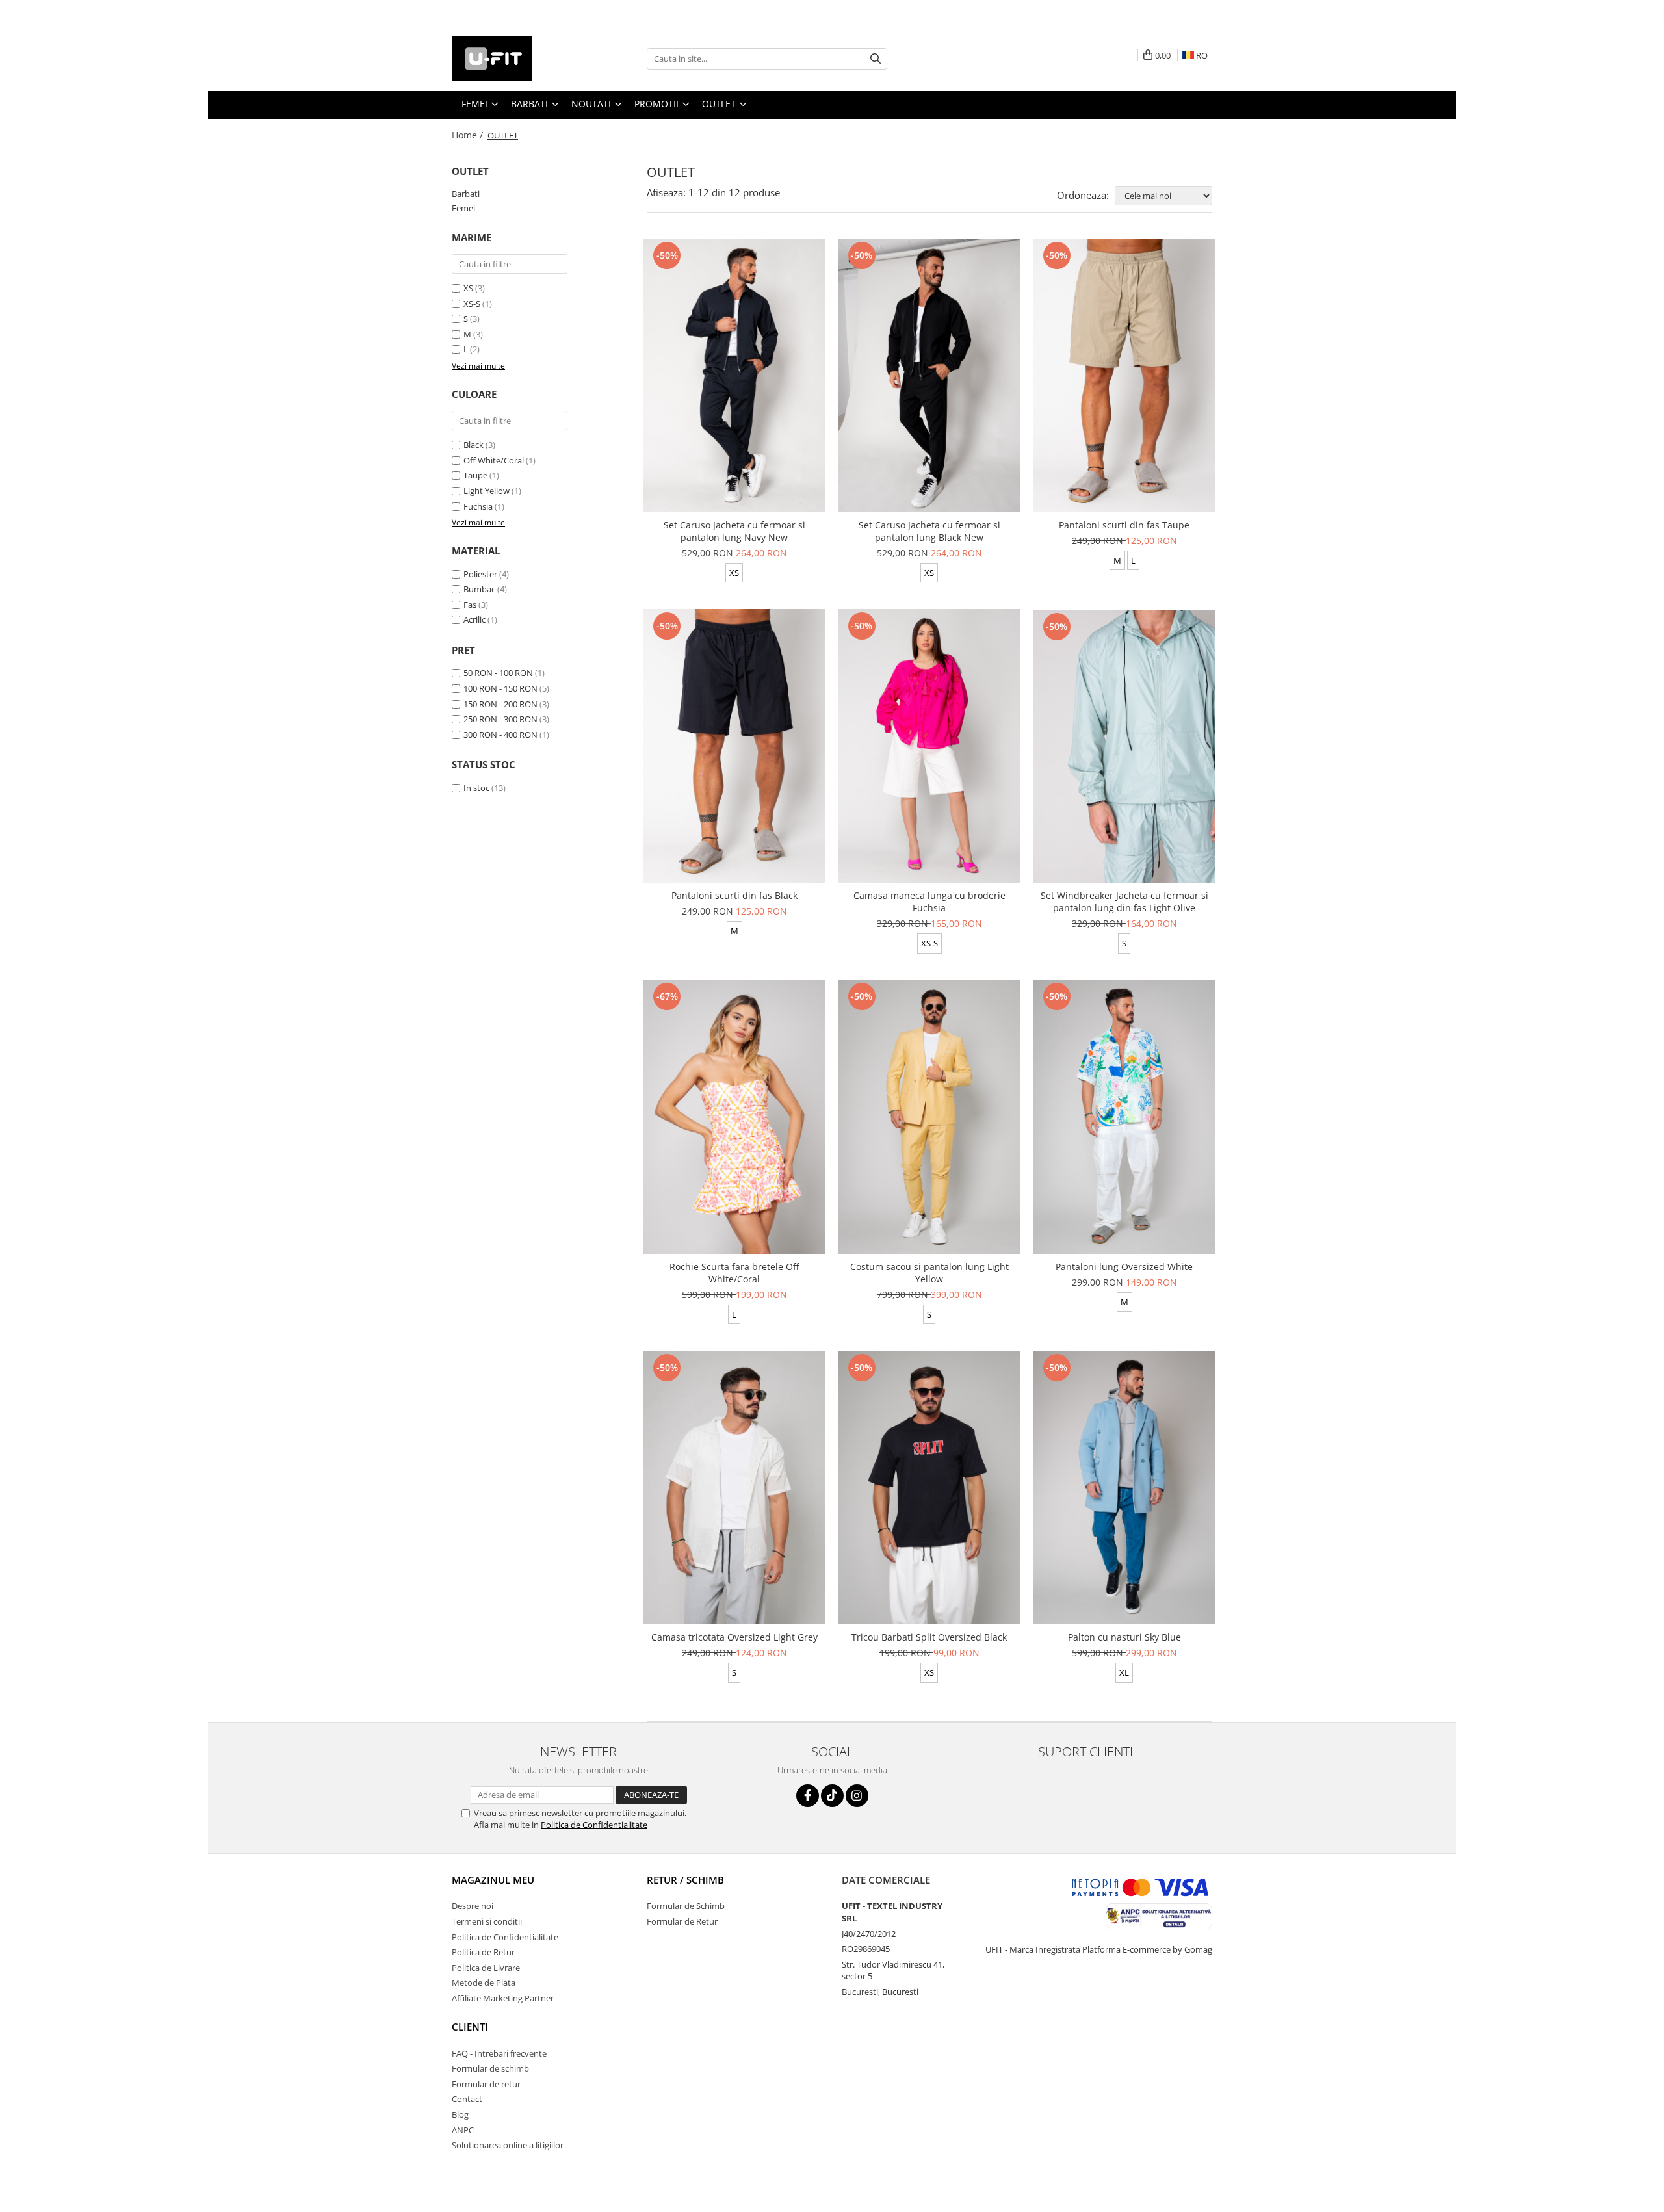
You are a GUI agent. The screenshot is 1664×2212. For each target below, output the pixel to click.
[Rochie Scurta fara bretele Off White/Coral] (734, 1116)
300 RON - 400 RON (500, 735)
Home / (469, 135)
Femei (463, 208)
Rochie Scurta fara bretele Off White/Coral (734, 1273)
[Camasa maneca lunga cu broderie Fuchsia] (929, 746)
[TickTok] (832, 1796)
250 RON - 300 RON (500, 719)
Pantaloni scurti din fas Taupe (1124, 525)
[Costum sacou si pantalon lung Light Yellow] (929, 1116)
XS (468, 288)
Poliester (480, 574)
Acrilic (474, 619)
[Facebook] (808, 1796)
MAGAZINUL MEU (493, 1880)
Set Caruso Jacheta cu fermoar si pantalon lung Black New (929, 531)
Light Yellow (487, 491)
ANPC (463, 2130)
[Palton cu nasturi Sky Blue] (1124, 1487)
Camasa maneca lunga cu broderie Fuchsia (929, 902)
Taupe (475, 475)
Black (474, 445)
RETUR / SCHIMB (685, 1880)
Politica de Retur (483, 1952)
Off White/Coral (494, 460)
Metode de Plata (484, 1983)
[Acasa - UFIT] (517, 59)
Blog (460, 2114)
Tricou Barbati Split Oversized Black (929, 1637)
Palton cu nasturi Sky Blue (1124, 1637)
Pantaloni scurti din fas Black (734, 895)
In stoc (476, 788)
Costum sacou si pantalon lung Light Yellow (929, 1273)
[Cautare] (876, 59)
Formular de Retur (682, 1921)
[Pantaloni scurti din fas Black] (734, 746)
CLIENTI (470, 2027)
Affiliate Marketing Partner (503, 1998)
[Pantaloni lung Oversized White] (1124, 1116)
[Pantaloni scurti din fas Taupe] (1124, 375)
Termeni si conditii (487, 1921)
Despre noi (473, 1906)
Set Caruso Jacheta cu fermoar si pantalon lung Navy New (734, 531)
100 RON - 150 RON (500, 688)
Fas (470, 605)
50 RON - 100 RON (498, 673)
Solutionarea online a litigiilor (508, 2145)
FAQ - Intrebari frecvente (499, 2053)
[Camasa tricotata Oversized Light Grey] (734, 1488)
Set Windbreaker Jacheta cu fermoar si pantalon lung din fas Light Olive (1124, 902)
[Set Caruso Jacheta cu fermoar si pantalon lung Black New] (929, 375)
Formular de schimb (490, 2068)
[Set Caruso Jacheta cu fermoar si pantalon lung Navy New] (734, 375)
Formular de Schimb (686, 1906)
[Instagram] (857, 1796)
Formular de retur (486, 2084)
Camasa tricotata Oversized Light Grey (734, 1637)
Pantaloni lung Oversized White (1124, 1267)
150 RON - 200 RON (500, 704)
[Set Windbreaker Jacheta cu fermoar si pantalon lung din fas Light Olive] (1124, 746)
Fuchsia (478, 506)
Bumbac (479, 589)
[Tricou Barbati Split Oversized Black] (929, 1488)
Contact (467, 2099)
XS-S (472, 304)
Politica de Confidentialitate (594, 1825)
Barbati (466, 194)
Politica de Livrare (486, 1968)
